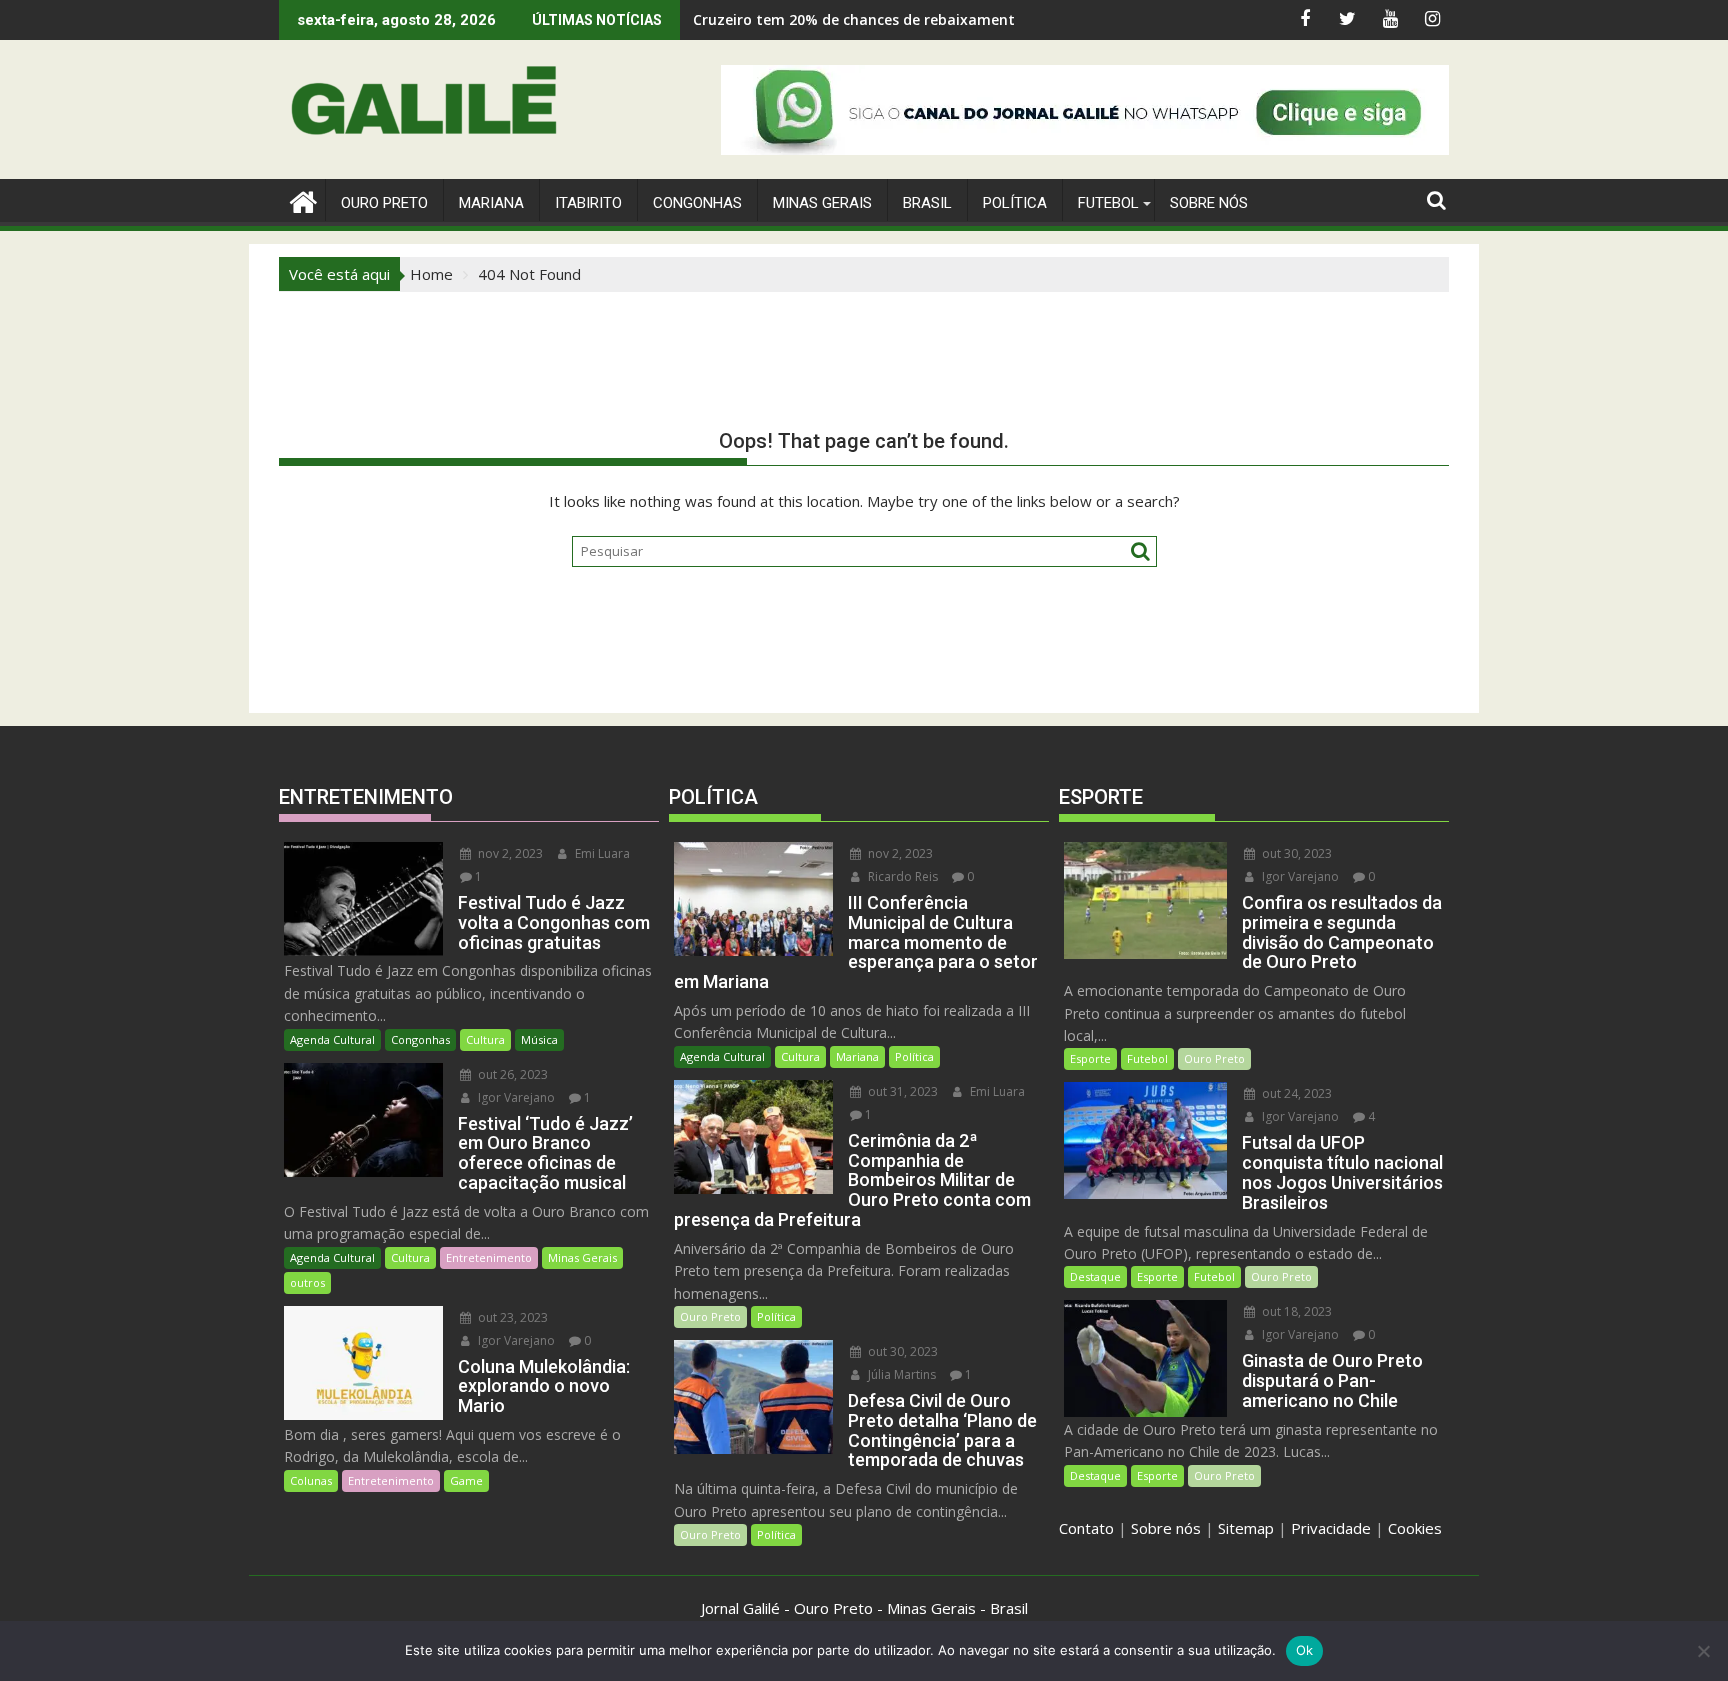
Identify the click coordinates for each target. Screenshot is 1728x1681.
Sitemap (1246, 1528)
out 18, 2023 (1295, 1311)
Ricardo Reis (901, 876)
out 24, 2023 (1295, 1093)
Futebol (1108, 203)
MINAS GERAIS (822, 203)
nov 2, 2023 (509, 853)
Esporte (1090, 1058)
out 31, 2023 (901, 1091)
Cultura (485, 1039)
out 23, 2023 (511, 1317)
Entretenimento (489, 1257)
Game (466, 1480)
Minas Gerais (582, 1257)
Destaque (1095, 1276)
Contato (1086, 1528)
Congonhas (697, 203)
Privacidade (1331, 1528)
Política (1015, 203)
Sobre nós (1166, 1528)
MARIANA (491, 203)
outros (307, 1282)
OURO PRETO (384, 203)
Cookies (1415, 1528)
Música (539, 1039)
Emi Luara (601, 853)
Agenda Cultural (332, 1039)
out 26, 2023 (511, 1074)
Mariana (857, 1056)
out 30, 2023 (901, 1351)
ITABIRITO (588, 203)
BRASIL (927, 203)
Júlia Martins (900, 1374)
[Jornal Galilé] (298, 199)
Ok (1305, 1650)
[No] (1703, 1651)
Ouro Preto (710, 1316)
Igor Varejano (515, 1097)
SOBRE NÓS (1209, 203)
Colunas (311, 1480)
